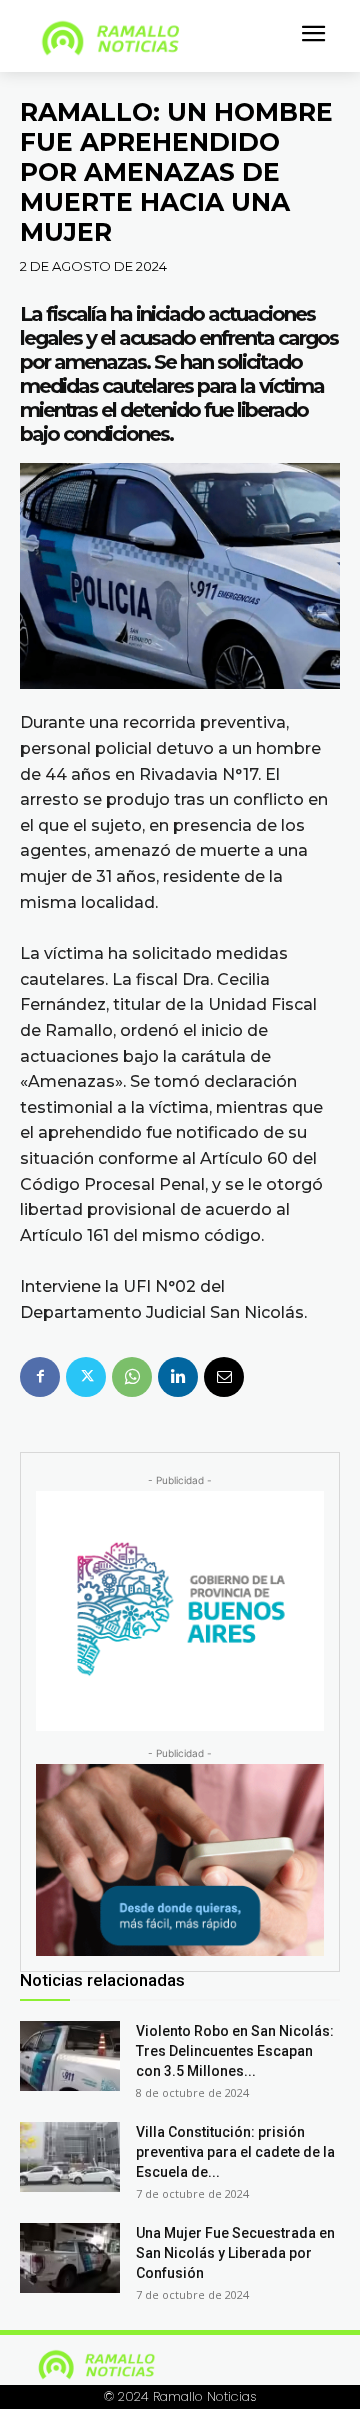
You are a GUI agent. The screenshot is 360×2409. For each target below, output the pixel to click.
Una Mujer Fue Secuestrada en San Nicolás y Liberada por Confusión (235, 2253)
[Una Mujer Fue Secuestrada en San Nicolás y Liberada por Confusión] (70, 2258)
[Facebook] (40, 1377)
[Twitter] (86, 1377)
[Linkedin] (178, 1377)
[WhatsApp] (132, 1377)
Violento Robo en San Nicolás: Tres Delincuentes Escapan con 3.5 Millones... (235, 2051)
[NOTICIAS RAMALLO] (153, 38)
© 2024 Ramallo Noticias (180, 2396)
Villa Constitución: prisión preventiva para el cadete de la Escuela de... (235, 2152)
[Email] (224, 1377)
